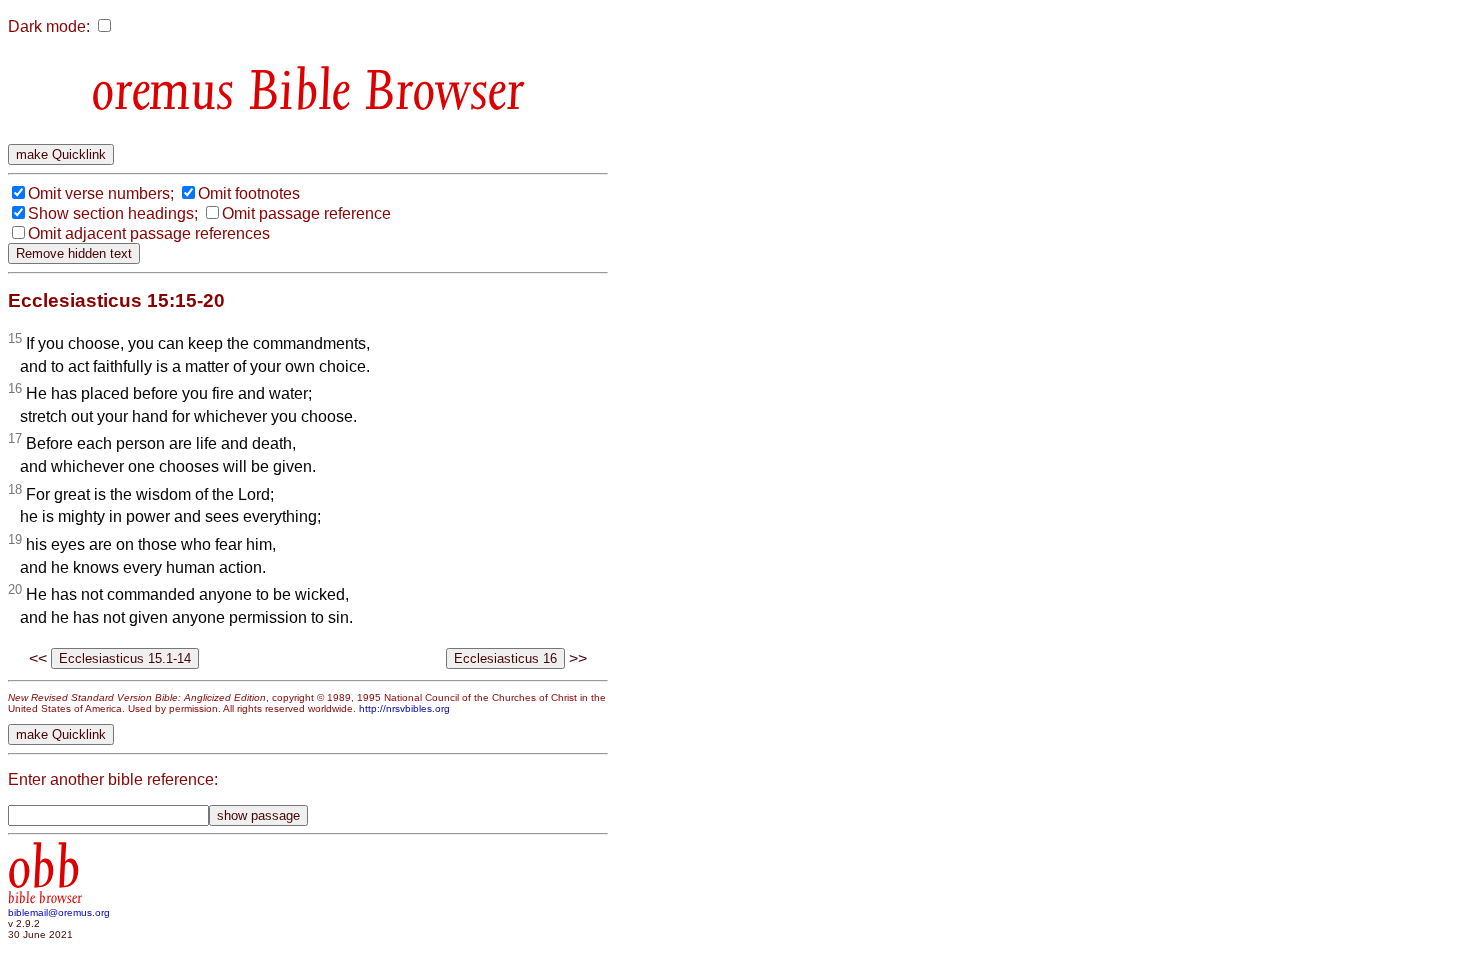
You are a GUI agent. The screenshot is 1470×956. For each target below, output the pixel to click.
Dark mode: (49, 26)
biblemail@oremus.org (59, 912)
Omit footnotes (249, 193)
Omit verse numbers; (101, 193)
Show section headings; (113, 213)
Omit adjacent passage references (149, 233)
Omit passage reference (306, 213)
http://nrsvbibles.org (404, 708)
